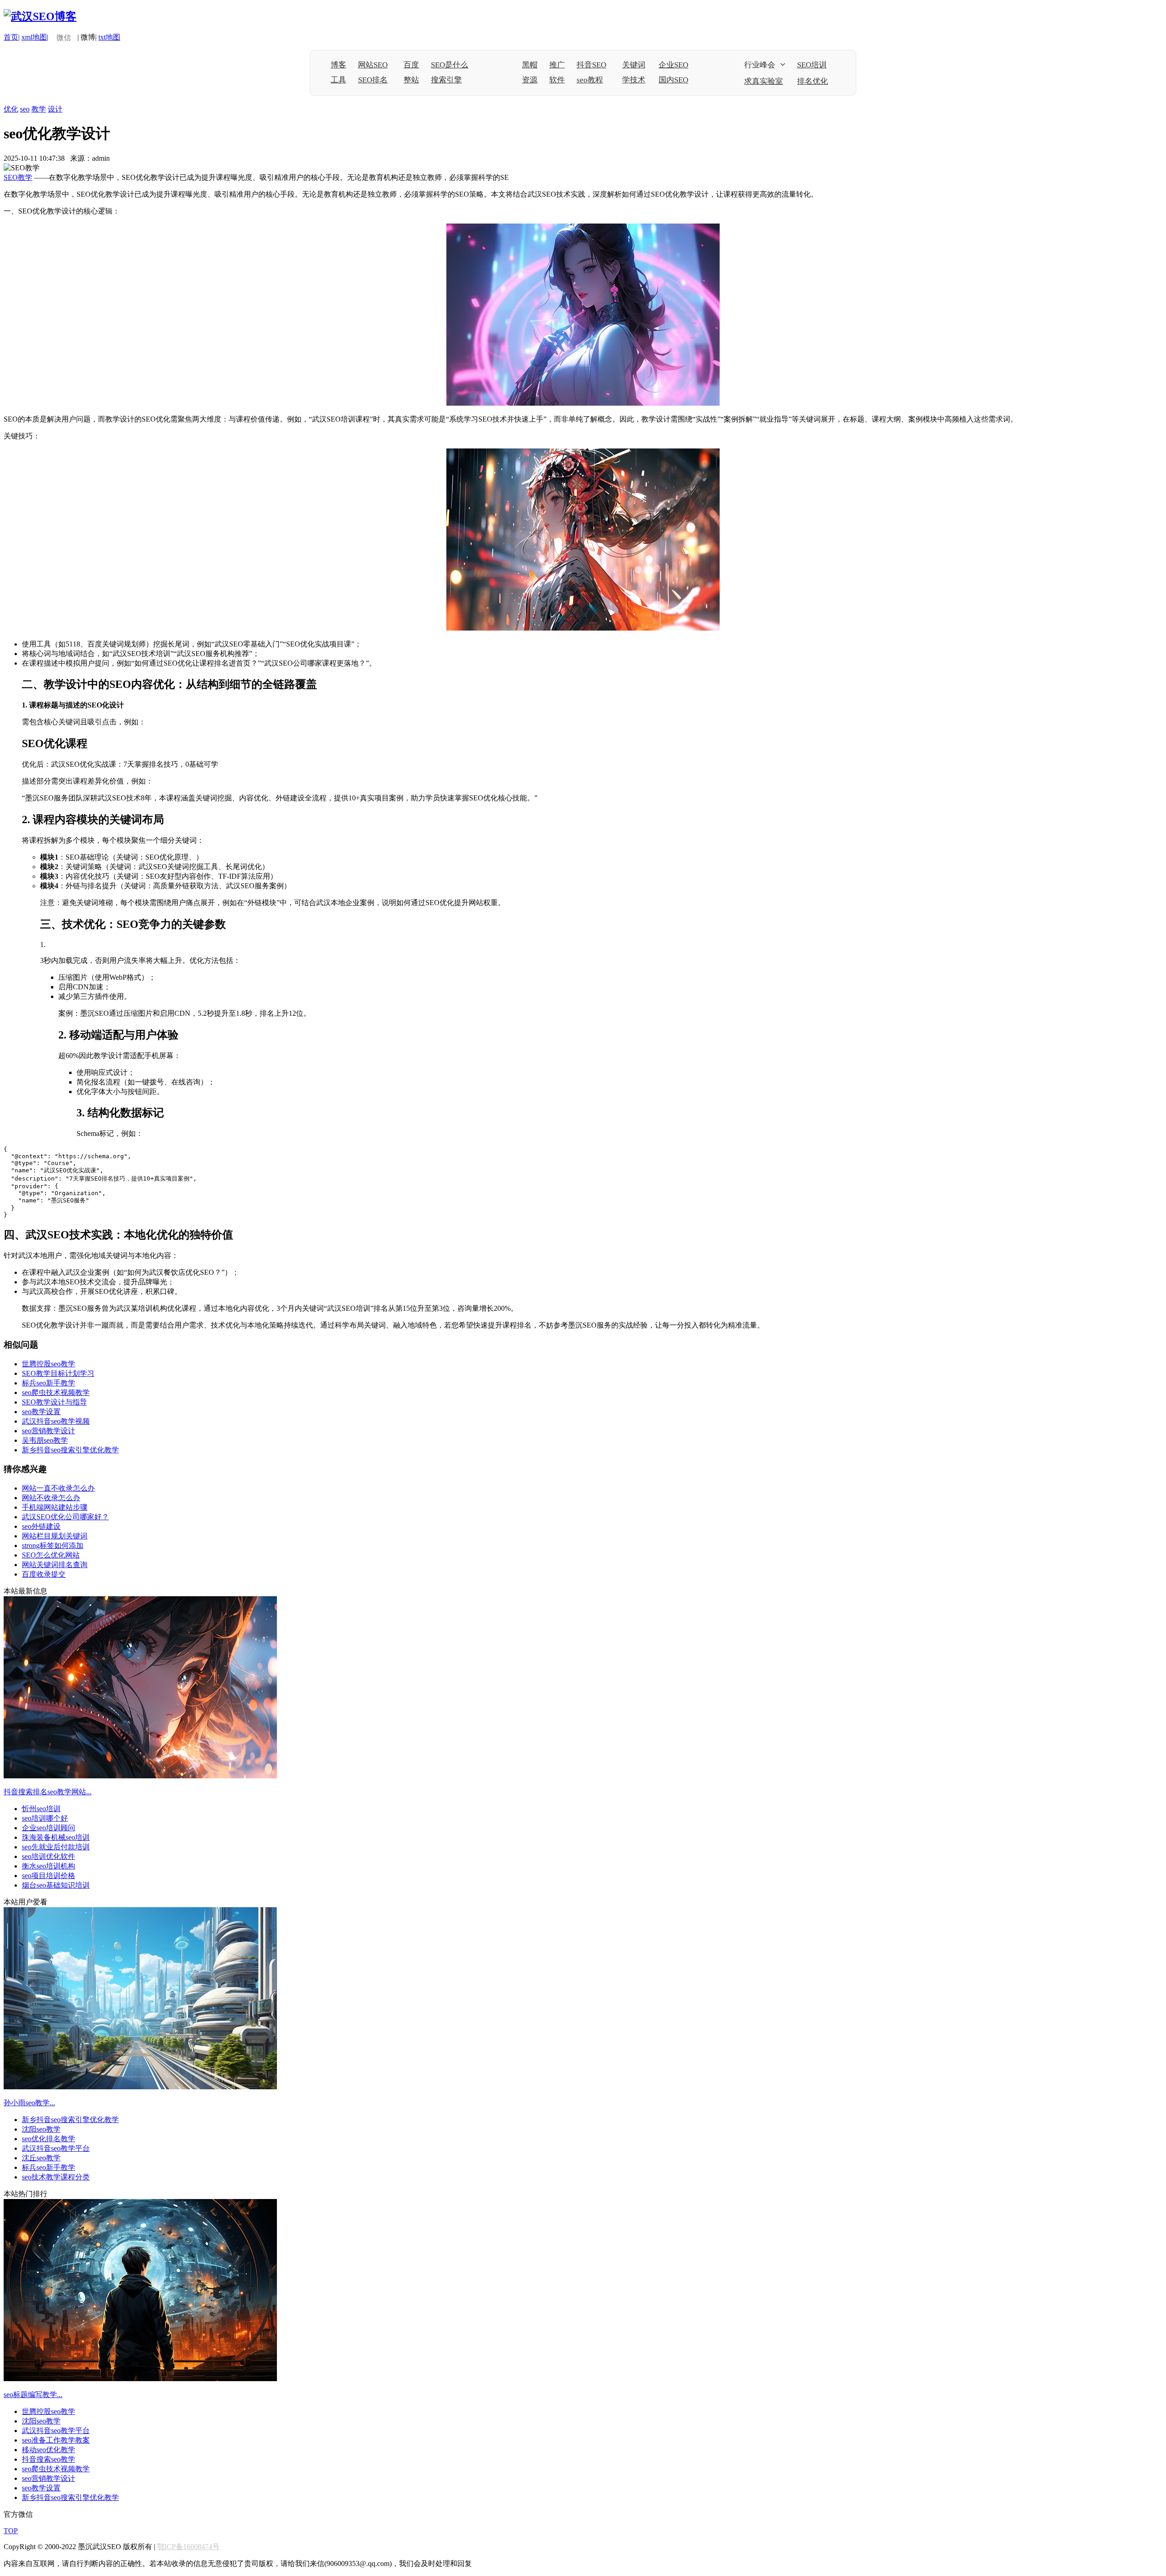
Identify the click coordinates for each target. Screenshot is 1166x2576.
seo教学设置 (41, 1412)
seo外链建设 (41, 1526)
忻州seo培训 (41, 1809)
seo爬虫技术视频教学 (56, 1392)
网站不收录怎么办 (51, 1498)
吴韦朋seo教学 (45, 1440)
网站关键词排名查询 (55, 1565)
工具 (338, 80)
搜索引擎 (446, 80)
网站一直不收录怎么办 (58, 1488)
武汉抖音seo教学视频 (56, 1421)
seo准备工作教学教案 (56, 2440)
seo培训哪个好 (45, 1818)
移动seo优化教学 (49, 2450)
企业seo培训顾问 (49, 1828)
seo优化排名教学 (49, 2139)
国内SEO (673, 80)
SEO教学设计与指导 (54, 1402)
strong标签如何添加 (53, 1545)
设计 (55, 109)
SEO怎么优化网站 (51, 1555)
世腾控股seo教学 (49, 1364)
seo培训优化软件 (49, 1856)
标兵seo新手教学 (49, 1383)
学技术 (634, 80)
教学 (39, 109)
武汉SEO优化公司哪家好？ (65, 1517)
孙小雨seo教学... (29, 2103)
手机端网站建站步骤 (55, 1507)
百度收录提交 (44, 1574)
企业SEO (673, 65)
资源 (530, 80)
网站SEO (373, 65)
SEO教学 (18, 177)
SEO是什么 (450, 65)
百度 (411, 65)
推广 (557, 65)
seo (25, 109)
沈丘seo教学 (41, 2158)
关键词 (634, 65)
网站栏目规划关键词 (55, 1536)
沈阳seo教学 (41, 2129)
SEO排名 (373, 80)
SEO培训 (812, 65)
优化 (11, 109)
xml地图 (34, 37)
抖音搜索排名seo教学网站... (48, 1792)
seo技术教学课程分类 (56, 2177)
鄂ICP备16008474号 (188, 2547)
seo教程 (590, 80)
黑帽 (530, 65)
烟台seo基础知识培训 (56, 1885)
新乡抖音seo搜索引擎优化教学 (70, 1450)
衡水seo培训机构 (49, 1866)
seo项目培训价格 (49, 1876)
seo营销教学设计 (49, 1431)
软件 (557, 80)
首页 (11, 37)
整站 (411, 80)
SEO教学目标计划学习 (58, 1373)
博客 (338, 65)
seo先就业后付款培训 (56, 1847)
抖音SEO (591, 65)
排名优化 (813, 81)
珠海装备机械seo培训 (56, 1837)
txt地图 (109, 37)
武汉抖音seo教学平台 (56, 2148)
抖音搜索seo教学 (49, 2459)
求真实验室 (764, 81)
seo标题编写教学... (33, 2395)
